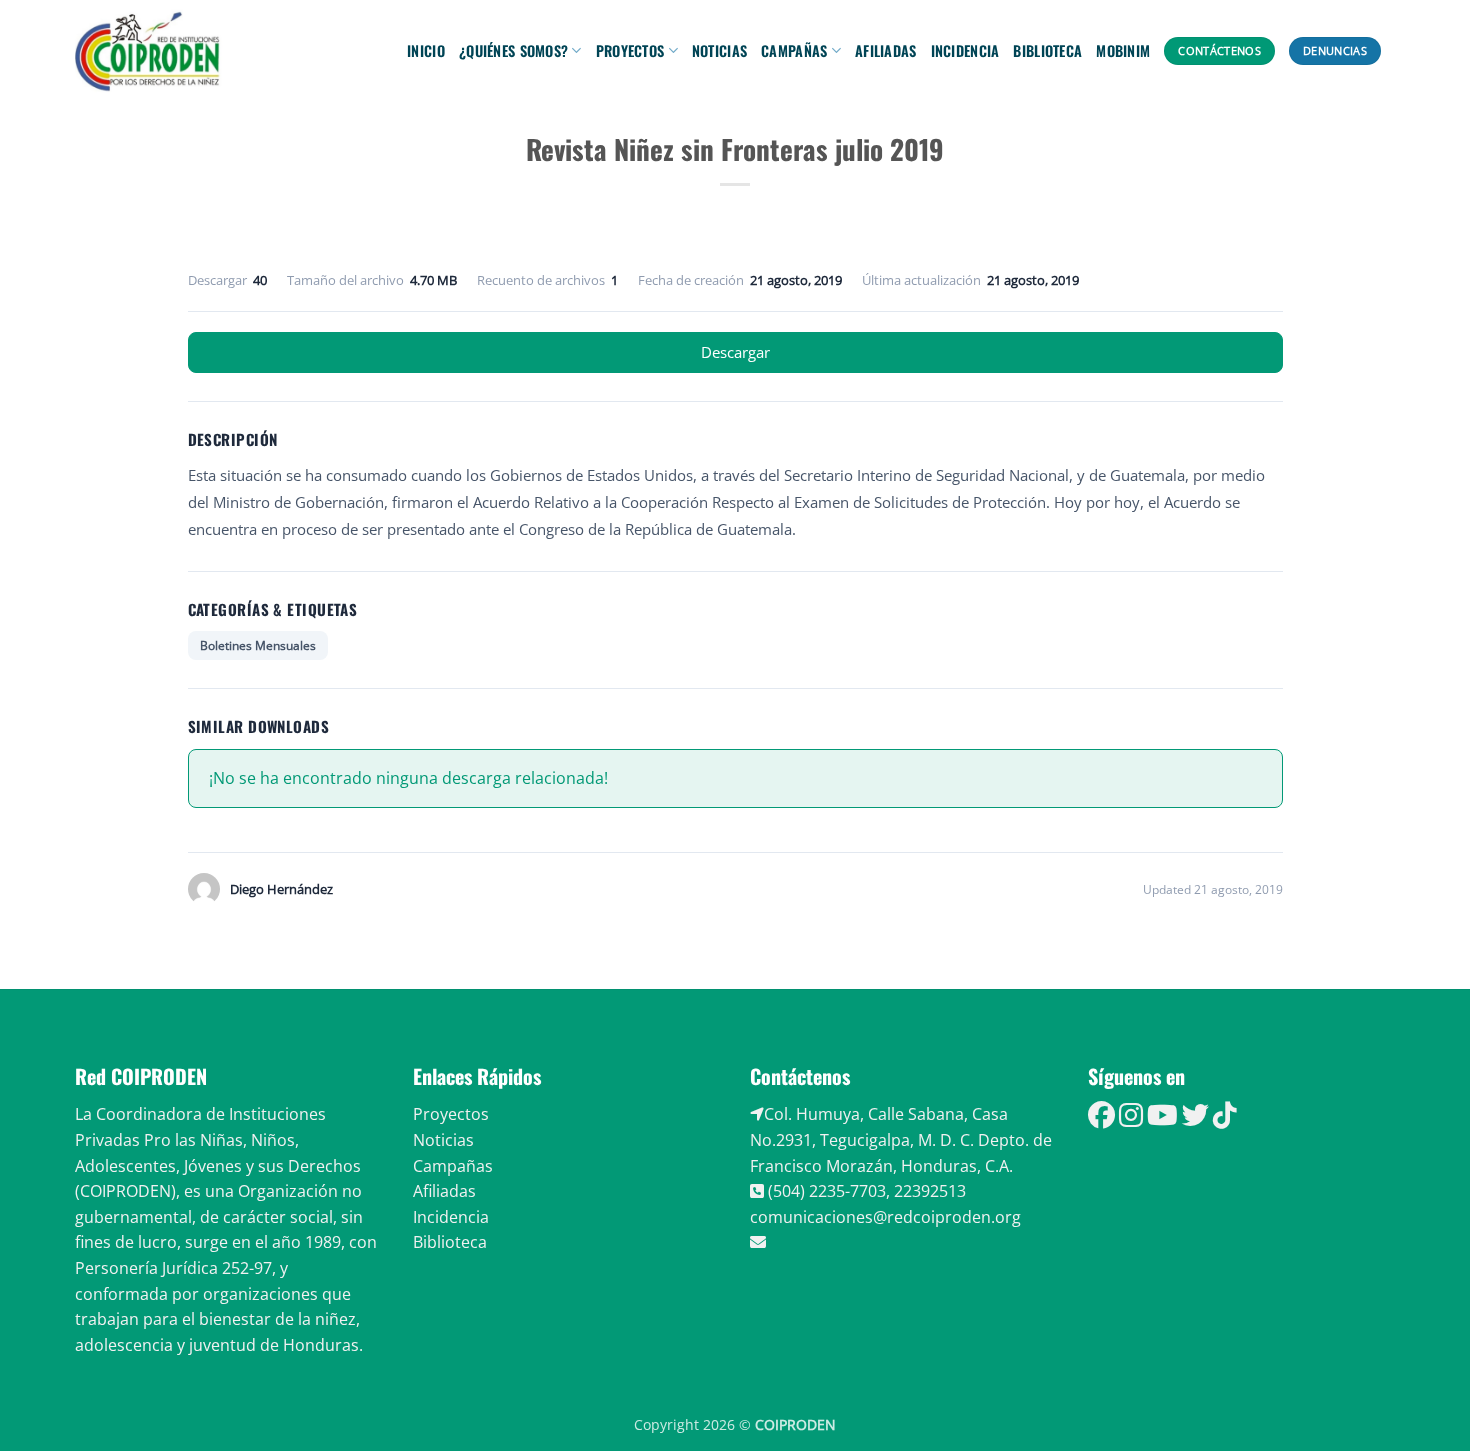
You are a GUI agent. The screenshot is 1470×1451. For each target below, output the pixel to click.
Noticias (719, 50)
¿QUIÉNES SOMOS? (513, 50)
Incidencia (965, 50)
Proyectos (630, 50)
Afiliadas (886, 50)
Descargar (735, 352)
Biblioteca (1047, 50)
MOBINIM (1123, 50)
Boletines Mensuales (258, 645)
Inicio (426, 50)
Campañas (794, 50)
